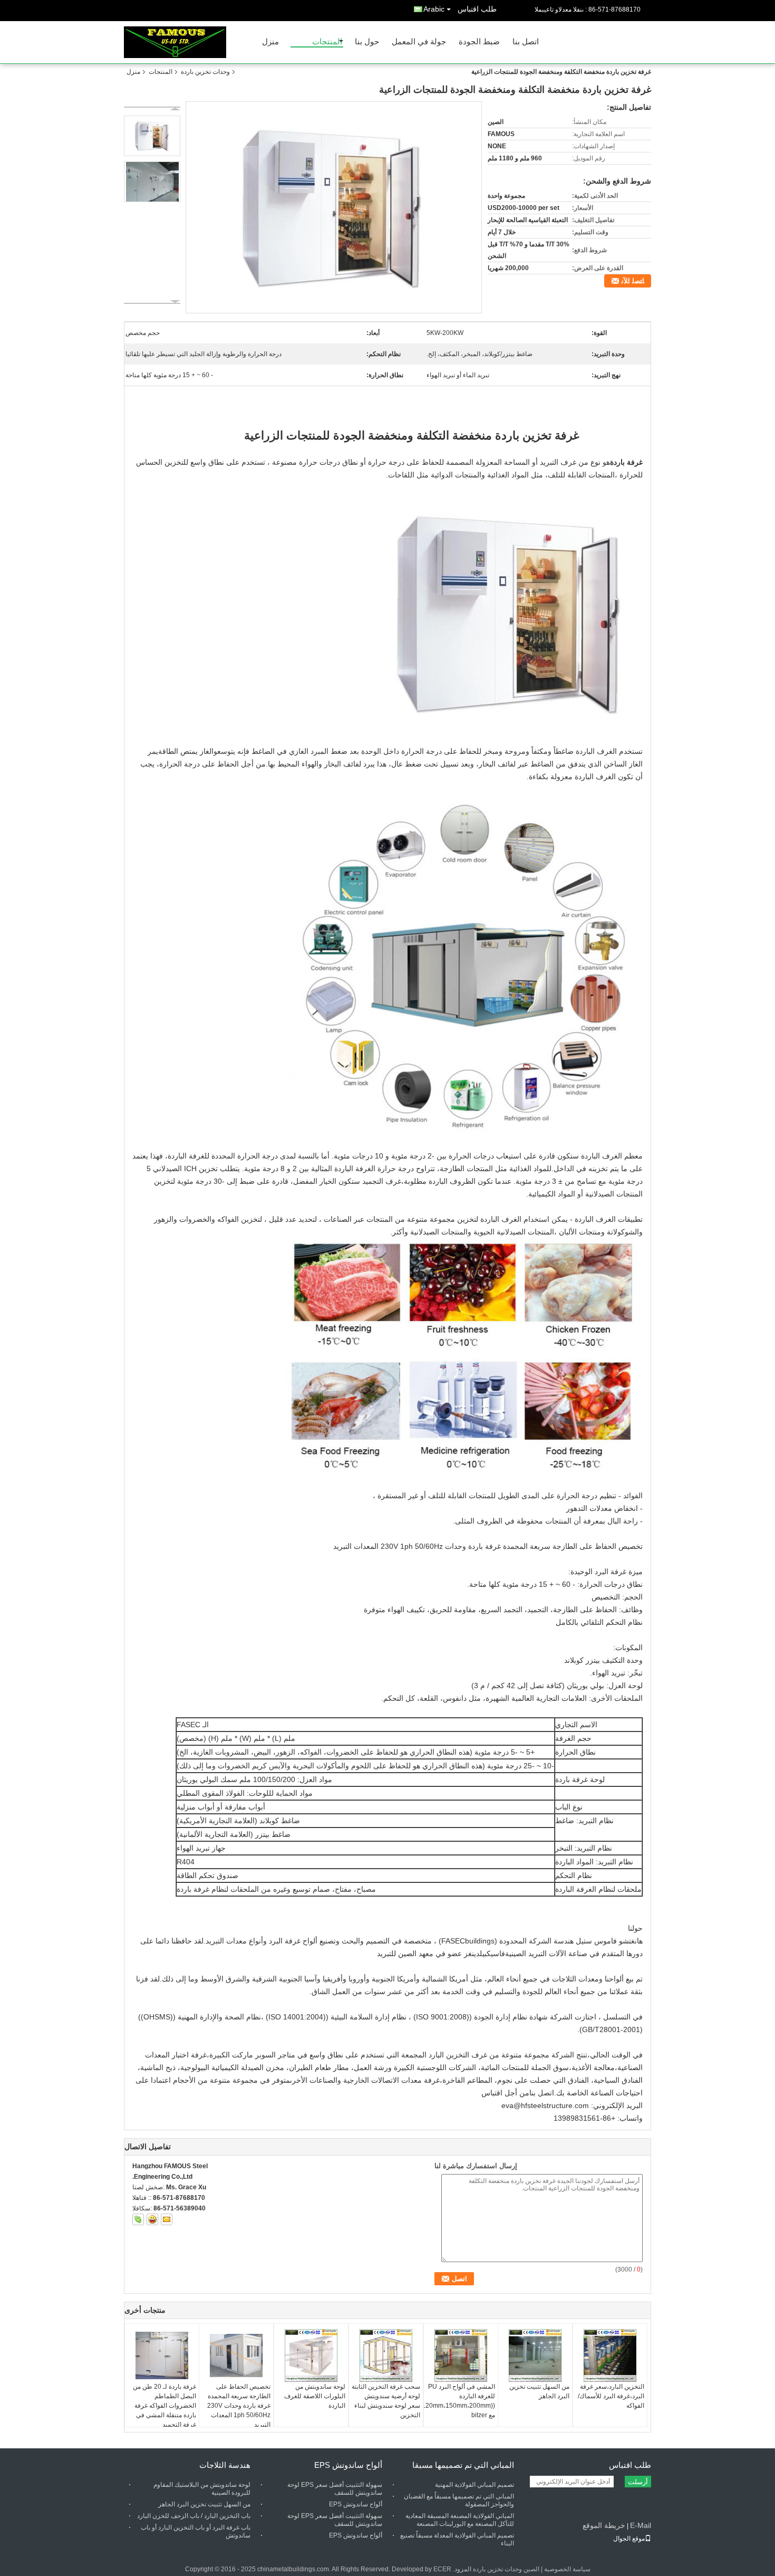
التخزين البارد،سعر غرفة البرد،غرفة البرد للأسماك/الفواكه (611, 2396)
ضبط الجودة (479, 42)
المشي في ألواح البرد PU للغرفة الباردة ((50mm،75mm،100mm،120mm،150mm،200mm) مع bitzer (459, 2401)
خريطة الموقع (604, 2525)
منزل (270, 42)
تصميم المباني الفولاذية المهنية (474, 2485)
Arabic (434, 9)
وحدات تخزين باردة (205, 72)
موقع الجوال (629, 2539)
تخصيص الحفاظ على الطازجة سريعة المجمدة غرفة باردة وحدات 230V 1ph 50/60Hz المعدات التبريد (239, 2406)
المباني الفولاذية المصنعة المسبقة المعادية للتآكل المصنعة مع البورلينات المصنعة (460, 2520)
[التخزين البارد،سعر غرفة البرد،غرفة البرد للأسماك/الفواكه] (610, 2355)
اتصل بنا (526, 42)
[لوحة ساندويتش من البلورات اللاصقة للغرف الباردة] (311, 2355)
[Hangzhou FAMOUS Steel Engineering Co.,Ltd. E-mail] (167, 2219)
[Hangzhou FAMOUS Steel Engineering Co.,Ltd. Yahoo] (152, 2219)
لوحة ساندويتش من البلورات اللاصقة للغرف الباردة (315, 2396)
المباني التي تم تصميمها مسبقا (463, 2465)
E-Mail (641, 2525)
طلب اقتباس (477, 9)
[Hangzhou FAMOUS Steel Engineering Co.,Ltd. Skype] (138, 2219)
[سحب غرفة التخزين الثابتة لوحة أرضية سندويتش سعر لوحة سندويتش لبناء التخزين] (386, 2355)
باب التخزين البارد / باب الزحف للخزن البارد (194, 2516)
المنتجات (327, 42)
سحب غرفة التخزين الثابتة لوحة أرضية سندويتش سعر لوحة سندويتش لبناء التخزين (386, 2401)
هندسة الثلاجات (225, 2465)
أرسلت (638, 2482)
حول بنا (367, 42)
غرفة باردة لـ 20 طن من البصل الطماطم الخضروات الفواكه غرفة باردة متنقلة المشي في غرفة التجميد (164, 2406)
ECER (442, 2569)
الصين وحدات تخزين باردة (506, 2569)
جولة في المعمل (419, 42)
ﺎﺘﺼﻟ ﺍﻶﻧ (633, 281)
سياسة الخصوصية (567, 2569)
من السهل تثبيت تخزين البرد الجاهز (539, 2391)
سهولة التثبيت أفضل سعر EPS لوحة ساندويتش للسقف (335, 2489)
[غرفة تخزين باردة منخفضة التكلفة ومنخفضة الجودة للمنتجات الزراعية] (334, 207)
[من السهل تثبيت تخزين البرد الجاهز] (535, 2355)
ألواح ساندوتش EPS (348, 2465)
